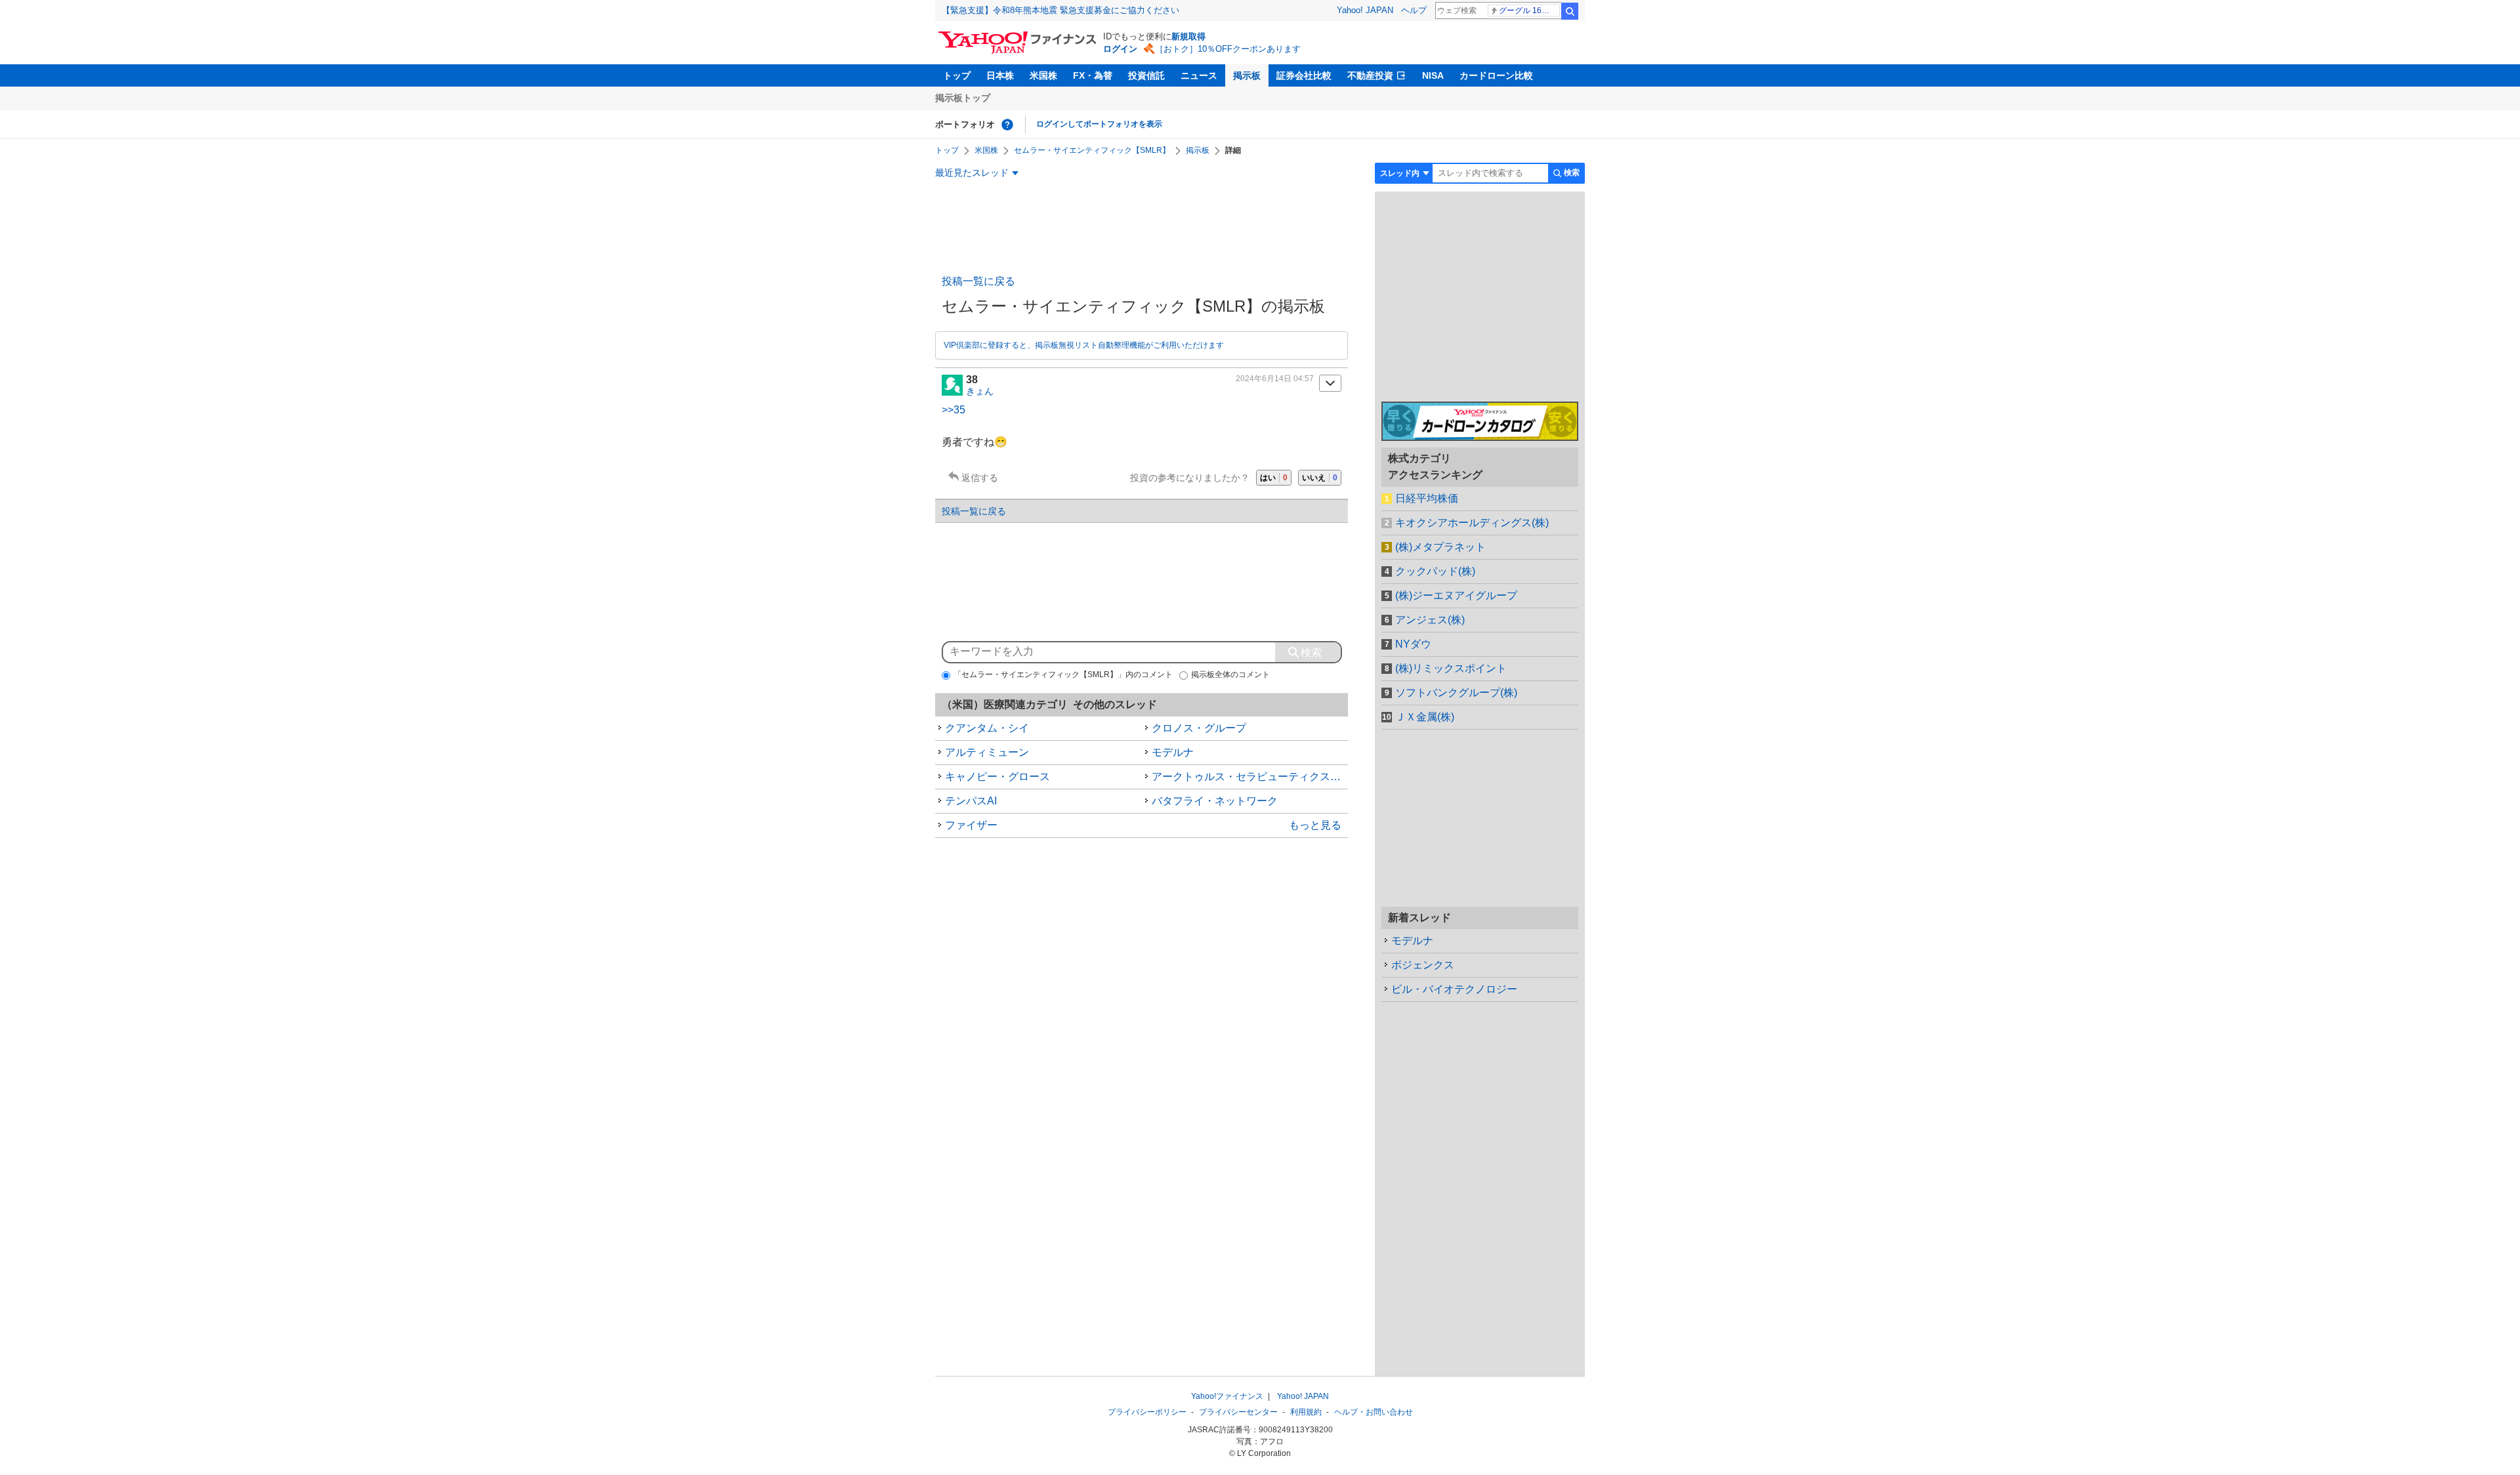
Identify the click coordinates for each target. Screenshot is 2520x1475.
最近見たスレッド (972, 173)
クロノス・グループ (1199, 728)
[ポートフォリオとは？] (1007, 125)
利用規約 (1306, 1412)
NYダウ (1413, 644)
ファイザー (971, 825)
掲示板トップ (963, 98)
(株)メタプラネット (1440, 547)
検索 (1570, 11)
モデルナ (1173, 752)
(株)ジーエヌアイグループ (1456, 595)
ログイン (1120, 49)
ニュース (1199, 75)
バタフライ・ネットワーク (1215, 801)
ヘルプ (1414, 10)
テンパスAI (971, 801)
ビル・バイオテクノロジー (1454, 989)
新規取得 (1188, 36)
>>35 (954, 410)
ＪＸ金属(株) (1425, 717)
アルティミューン (987, 752)
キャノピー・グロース (997, 777)
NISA (1433, 75)
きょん (980, 391)
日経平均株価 (1427, 498)
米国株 (1043, 75)
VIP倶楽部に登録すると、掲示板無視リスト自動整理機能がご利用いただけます (1084, 345)
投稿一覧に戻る (978, 281)
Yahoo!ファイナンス (1227, 1396)
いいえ (1320, 478)
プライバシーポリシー (1147, 1412)
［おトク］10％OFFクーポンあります (1228, 49)
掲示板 (1247, 75)
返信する (980, 478)
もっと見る (1315, 825)
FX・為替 (1093, 75)
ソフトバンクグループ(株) (1456, 693)
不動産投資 (1370, 75)
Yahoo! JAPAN (1365, 10)
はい (1274, 478)
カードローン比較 (1496, 75)
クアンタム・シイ (987, 728)
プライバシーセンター (1238, 1412)
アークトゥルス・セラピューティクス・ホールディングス (1250, 777)
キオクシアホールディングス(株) (1472, 523)
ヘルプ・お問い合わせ (1374, 1412)
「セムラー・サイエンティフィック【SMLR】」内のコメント (1063, 675)
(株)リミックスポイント (1451, 668)
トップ (957, 75)
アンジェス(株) (1430, 620)
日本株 (1000, 75)
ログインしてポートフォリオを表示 (1099, 124)
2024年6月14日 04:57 (1275, 379)
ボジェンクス (1423, 965)
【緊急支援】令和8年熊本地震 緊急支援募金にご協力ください (1060, 10)
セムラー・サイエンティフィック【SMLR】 (1092, 150)
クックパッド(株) (1435, 571)
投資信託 (1146, 75)
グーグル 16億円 (1528, 10)
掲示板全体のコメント (1230, 675)
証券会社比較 (1304, 75)
